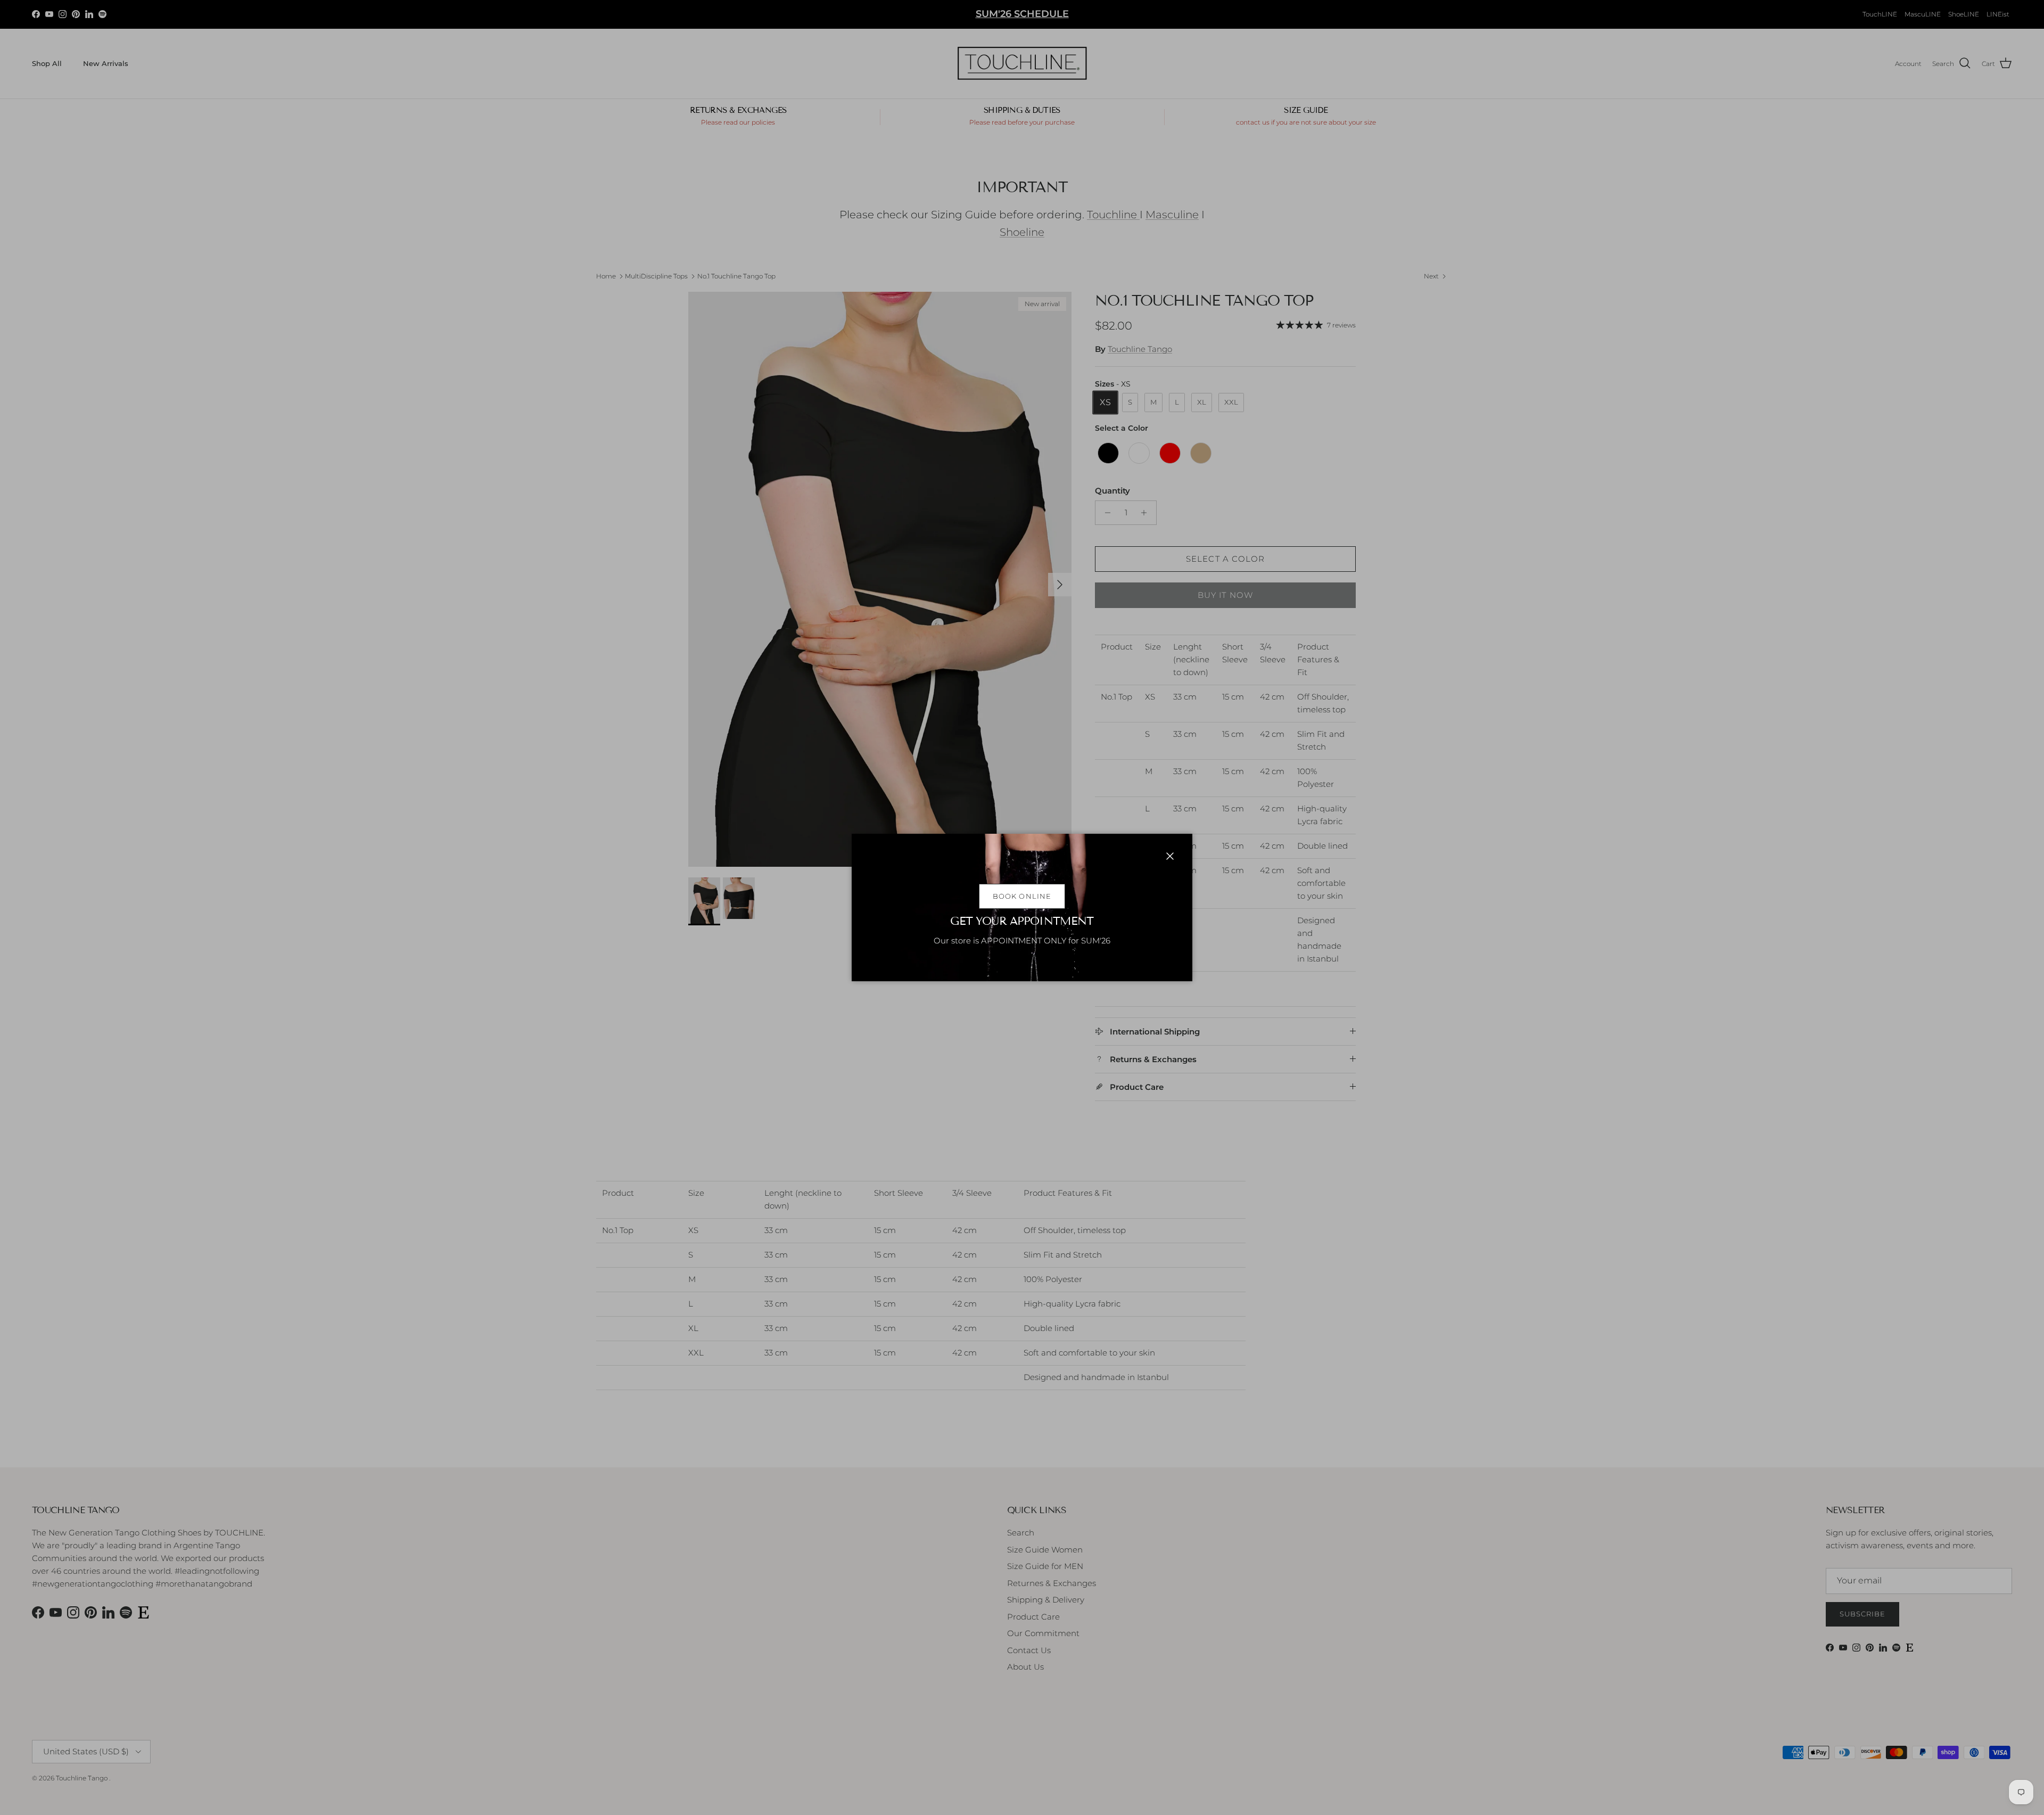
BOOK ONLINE (1022, 896)
